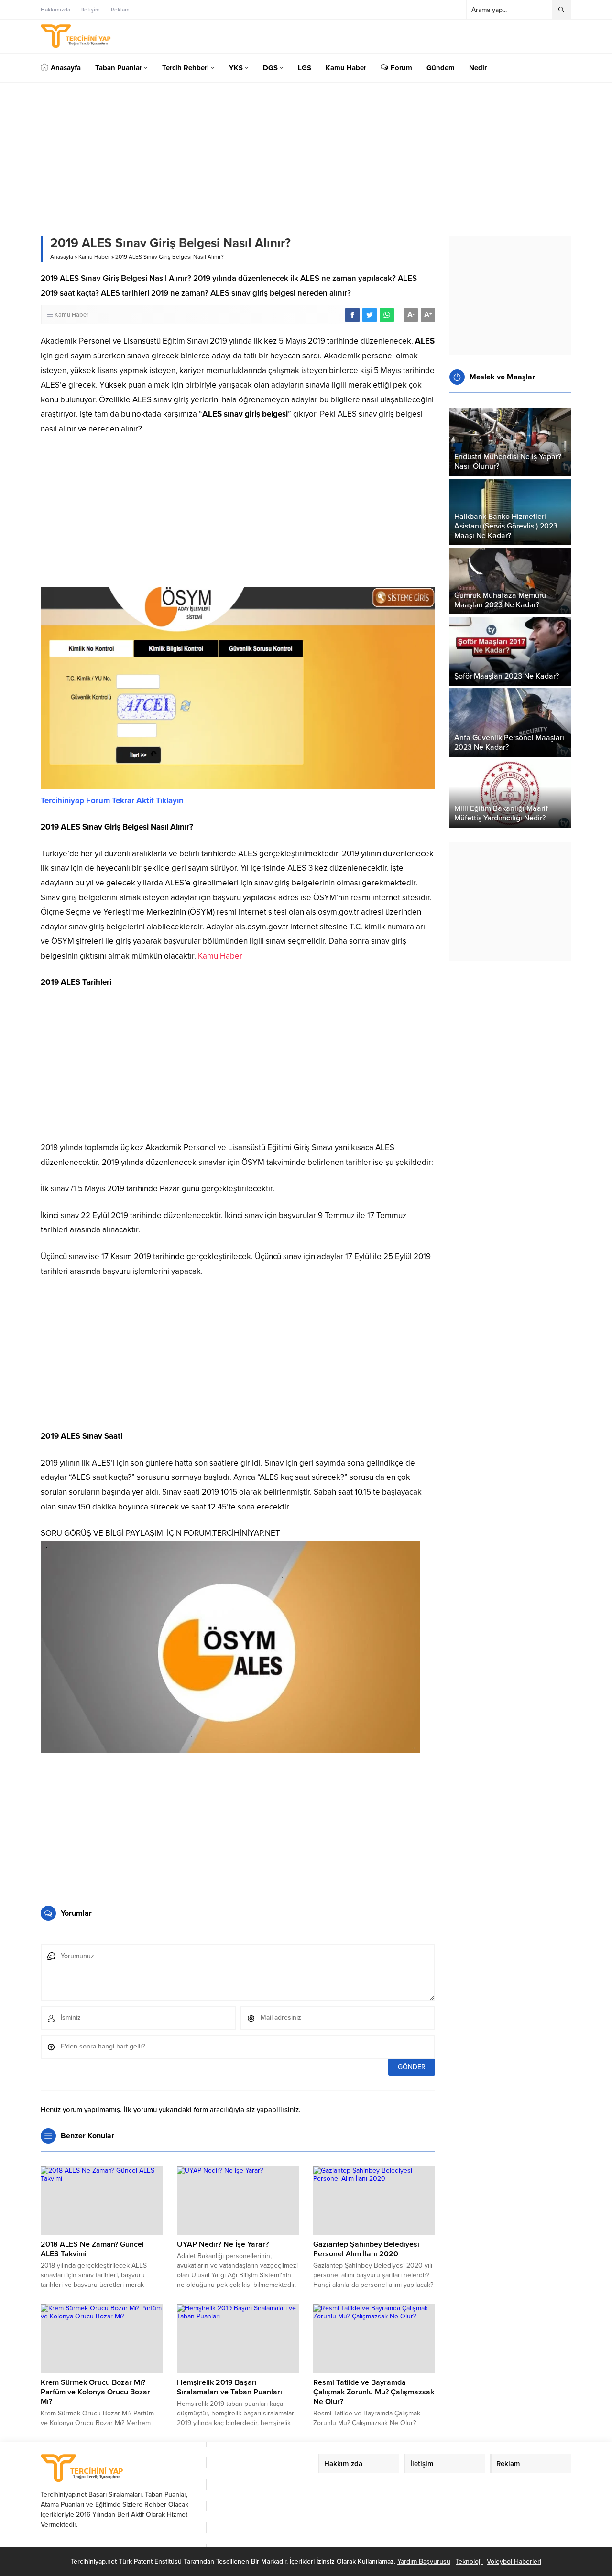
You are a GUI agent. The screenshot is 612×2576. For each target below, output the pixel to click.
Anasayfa (62, 257)
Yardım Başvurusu (424, 2561)
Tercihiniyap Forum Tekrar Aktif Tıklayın (112, 801)
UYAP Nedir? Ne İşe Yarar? (223, 2244)
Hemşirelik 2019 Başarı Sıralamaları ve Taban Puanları (229, 2387)
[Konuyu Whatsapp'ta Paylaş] (387, 315)
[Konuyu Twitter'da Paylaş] (370, 315)
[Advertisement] (238, 516)
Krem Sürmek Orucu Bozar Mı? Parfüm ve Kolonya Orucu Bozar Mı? (95, 2392)
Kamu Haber (94, 257)
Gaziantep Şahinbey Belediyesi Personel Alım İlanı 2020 (366, 2249)
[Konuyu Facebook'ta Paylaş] (352, 315)
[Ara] (561, 10)
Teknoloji (470, 2561)
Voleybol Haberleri (514, 2561)
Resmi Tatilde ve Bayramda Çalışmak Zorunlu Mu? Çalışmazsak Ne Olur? (374, 2392)
